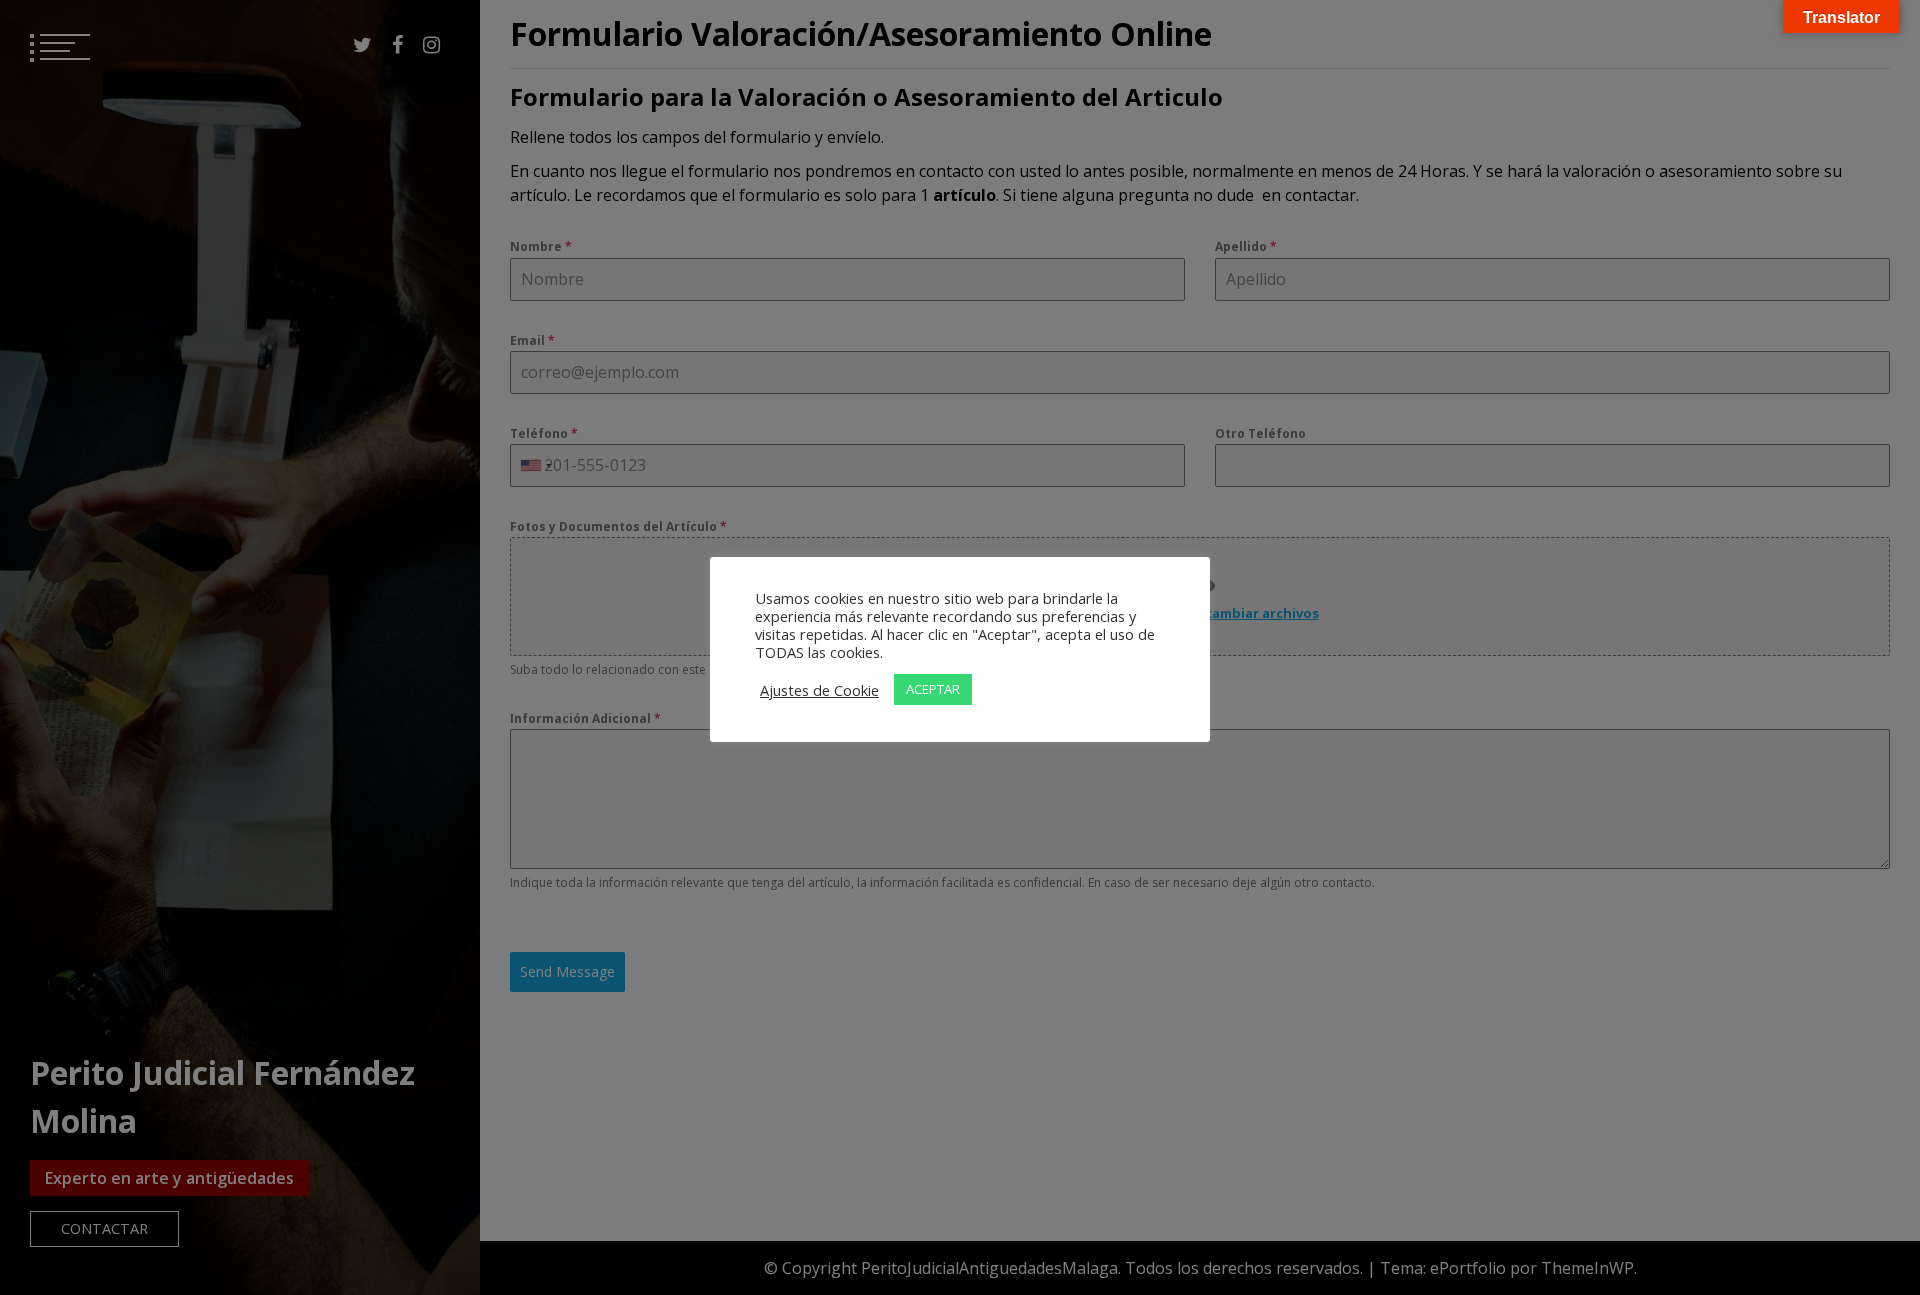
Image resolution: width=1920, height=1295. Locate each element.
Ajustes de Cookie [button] (819, 690)
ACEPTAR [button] (933, 689)
